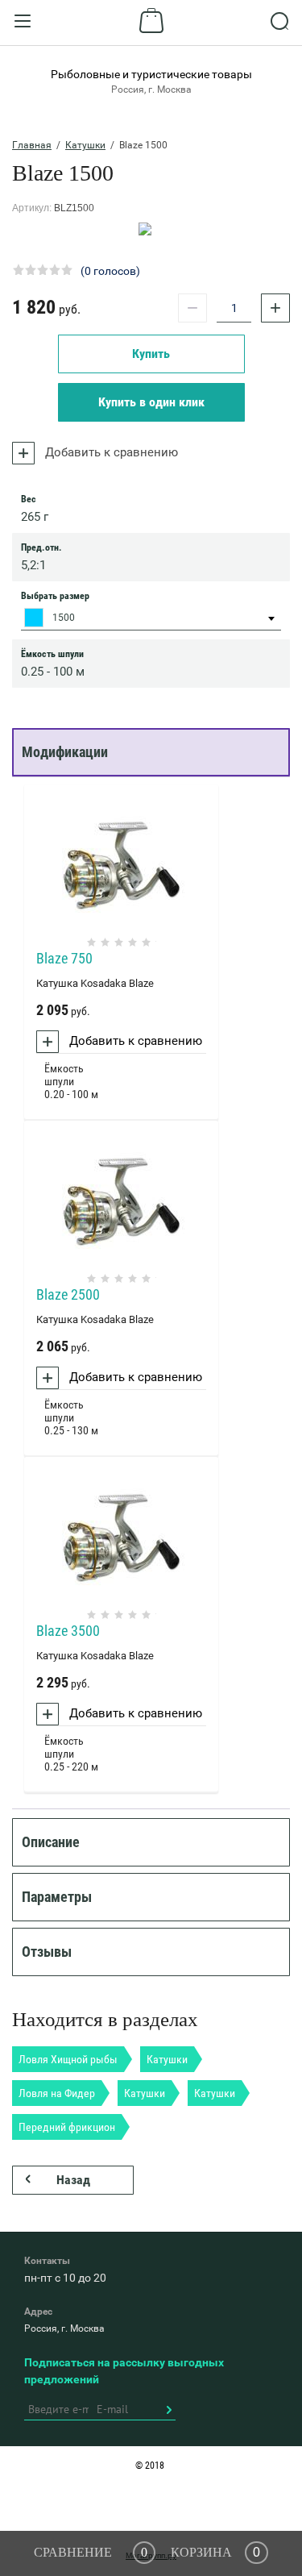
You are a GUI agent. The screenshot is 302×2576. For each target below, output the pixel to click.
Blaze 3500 (68, 1631)
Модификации (65, 752)
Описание (51, 1842)
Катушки (85, 145)
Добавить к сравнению (110, 452)
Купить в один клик (151, 402)
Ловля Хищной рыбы (68, 2059)
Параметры (57, 1897)
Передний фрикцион (67, 2127)
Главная (32, 145)
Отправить (168, 2410)
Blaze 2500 (68, 1294)
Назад (73, 2180)
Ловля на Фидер (57, 2093)
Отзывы (47, 1952)
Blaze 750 (64, 958)
